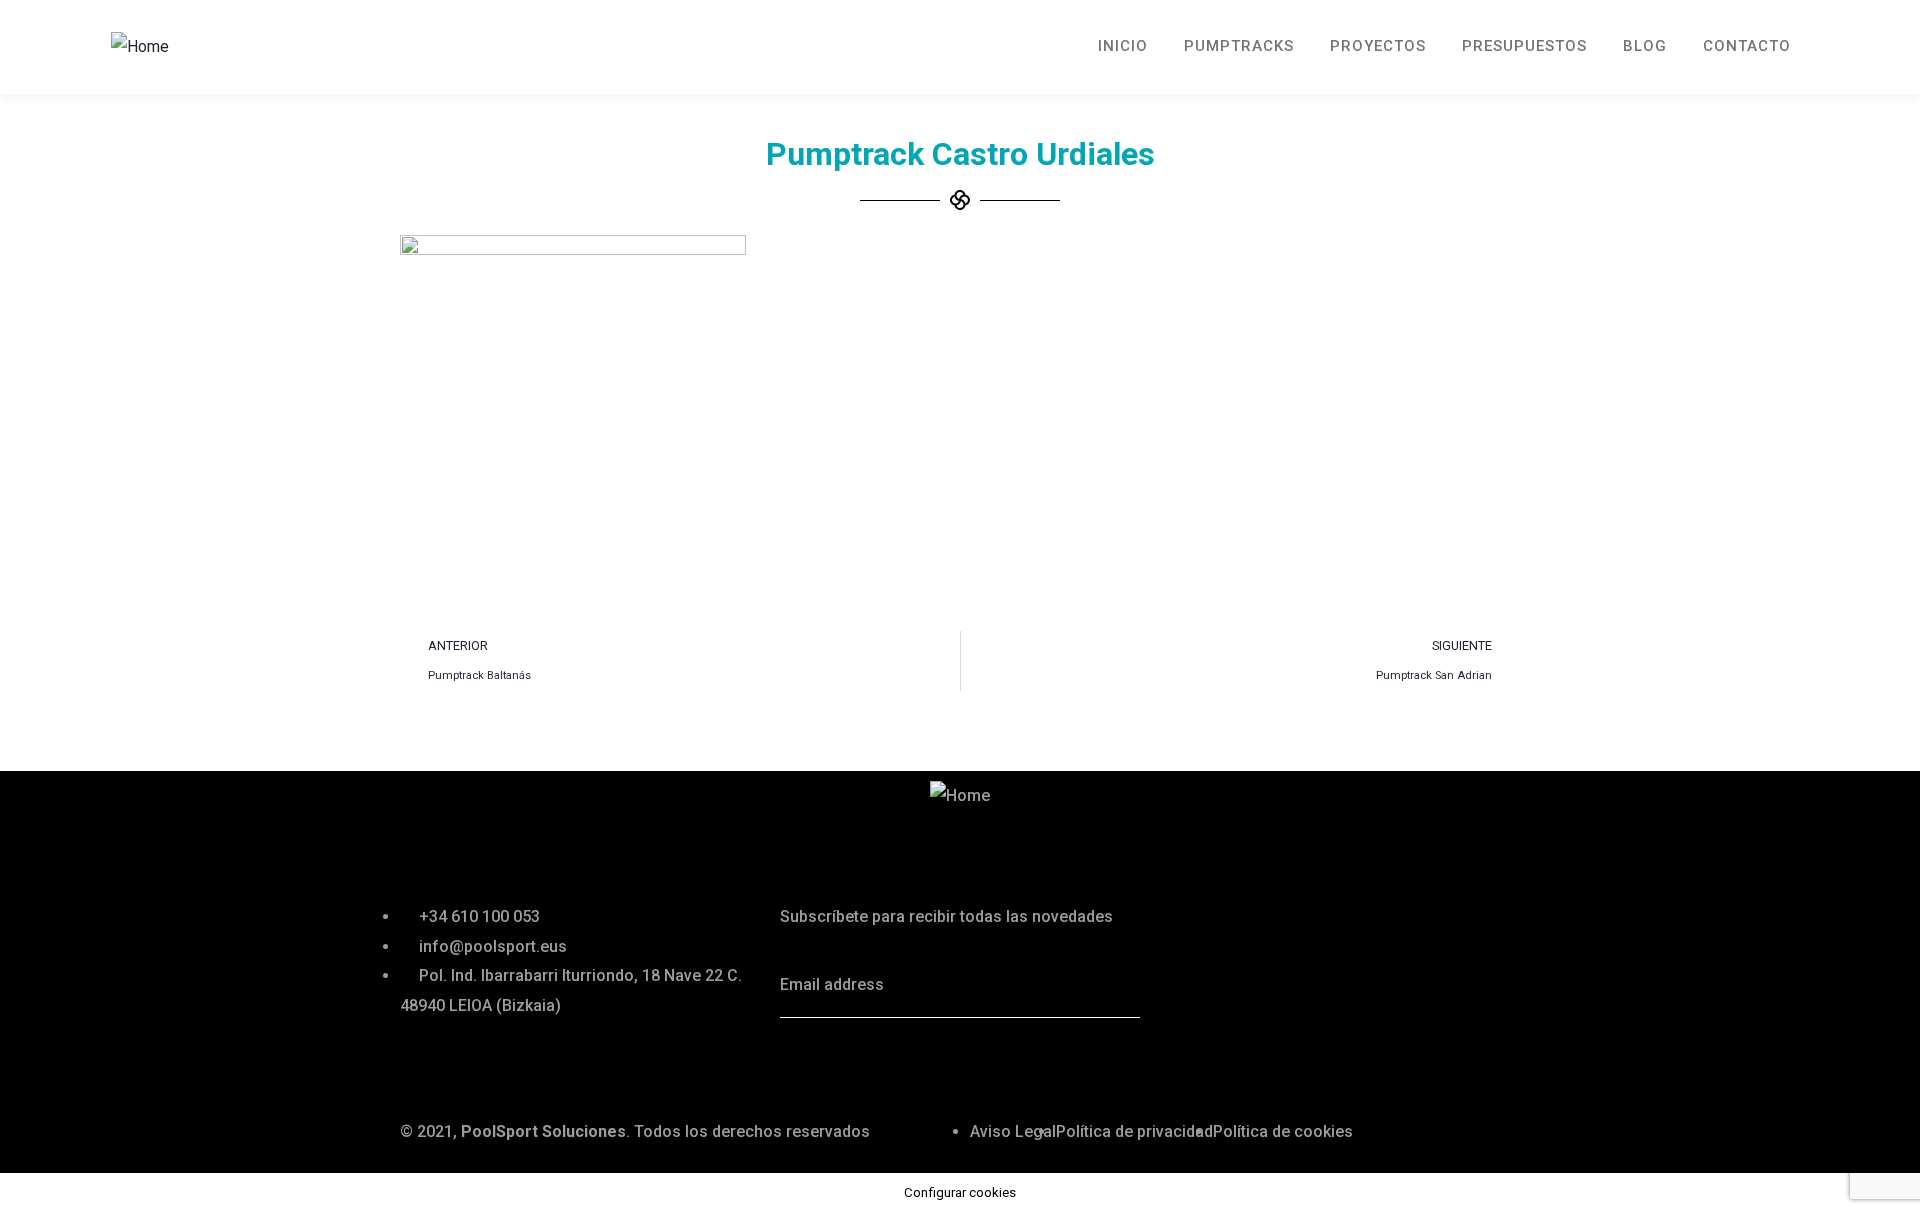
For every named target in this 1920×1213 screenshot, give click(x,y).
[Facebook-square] (859, 1063)
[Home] (140, 47)
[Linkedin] (913, 1063)
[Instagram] (1021, 1063)
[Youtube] (967, 1063)
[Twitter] (805, 1063)
